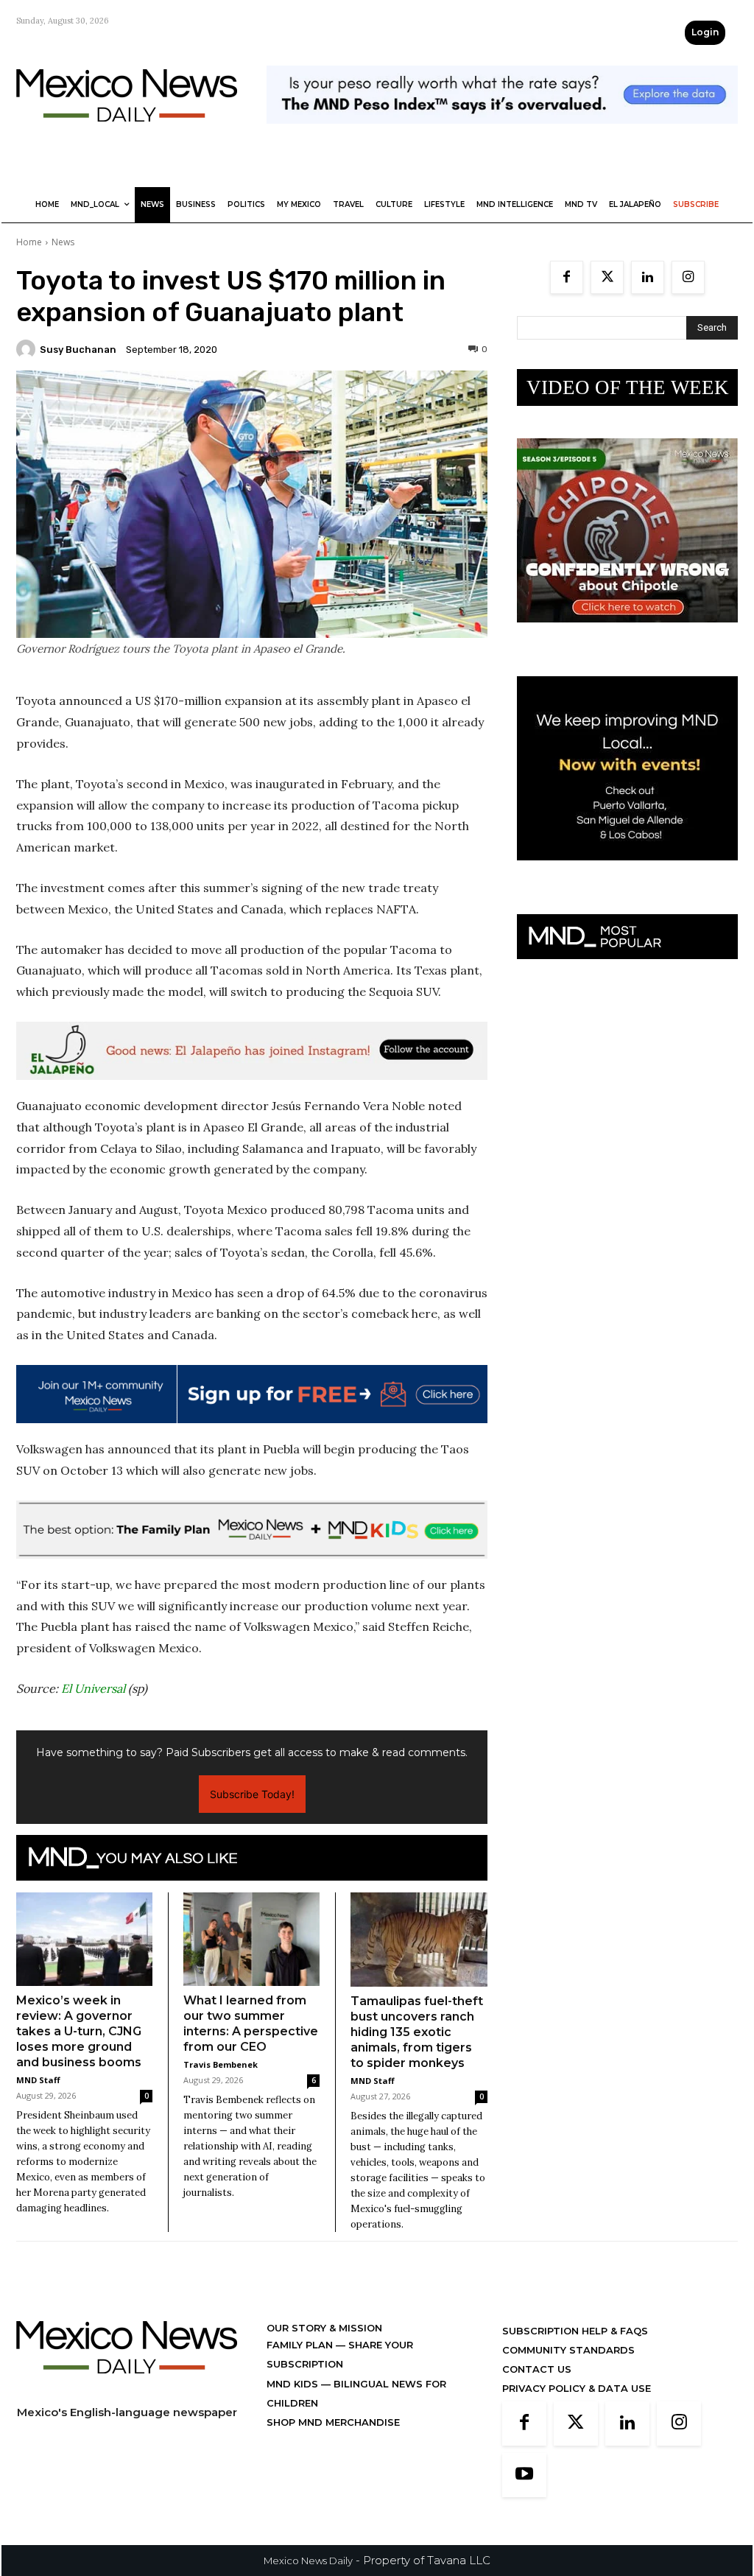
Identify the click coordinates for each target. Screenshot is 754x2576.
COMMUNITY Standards (568, 2350)
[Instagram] (688, 277)
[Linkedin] (648, 277)
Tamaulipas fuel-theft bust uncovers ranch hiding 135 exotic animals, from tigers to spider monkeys (417, 2032)
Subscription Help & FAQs (575, 2331)
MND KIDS (294, 2384)
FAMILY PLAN (301, 2345)
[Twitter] (607, 277)
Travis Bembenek (221, 2064)
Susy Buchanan (78, 350)
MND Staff (38, 2080)
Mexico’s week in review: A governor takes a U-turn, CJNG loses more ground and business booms (79, 2031)
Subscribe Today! (252, 1794)
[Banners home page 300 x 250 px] (627, 634)
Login (705, 32)
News (63, 242)
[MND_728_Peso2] (502, 135)
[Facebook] (567, 277)
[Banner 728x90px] (252, 1530)
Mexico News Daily (308, 2561)
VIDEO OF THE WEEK (628, 387)
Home (29, 242)
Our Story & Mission (324, 2328)
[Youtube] (524, 2475)
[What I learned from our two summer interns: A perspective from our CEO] (251, 1939)
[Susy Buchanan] (28, 349)
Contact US (537, 2369)
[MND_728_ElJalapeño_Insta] (252, 1051)
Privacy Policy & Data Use (577, 2388)
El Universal (93, 1688)
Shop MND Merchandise (333, 2422)
